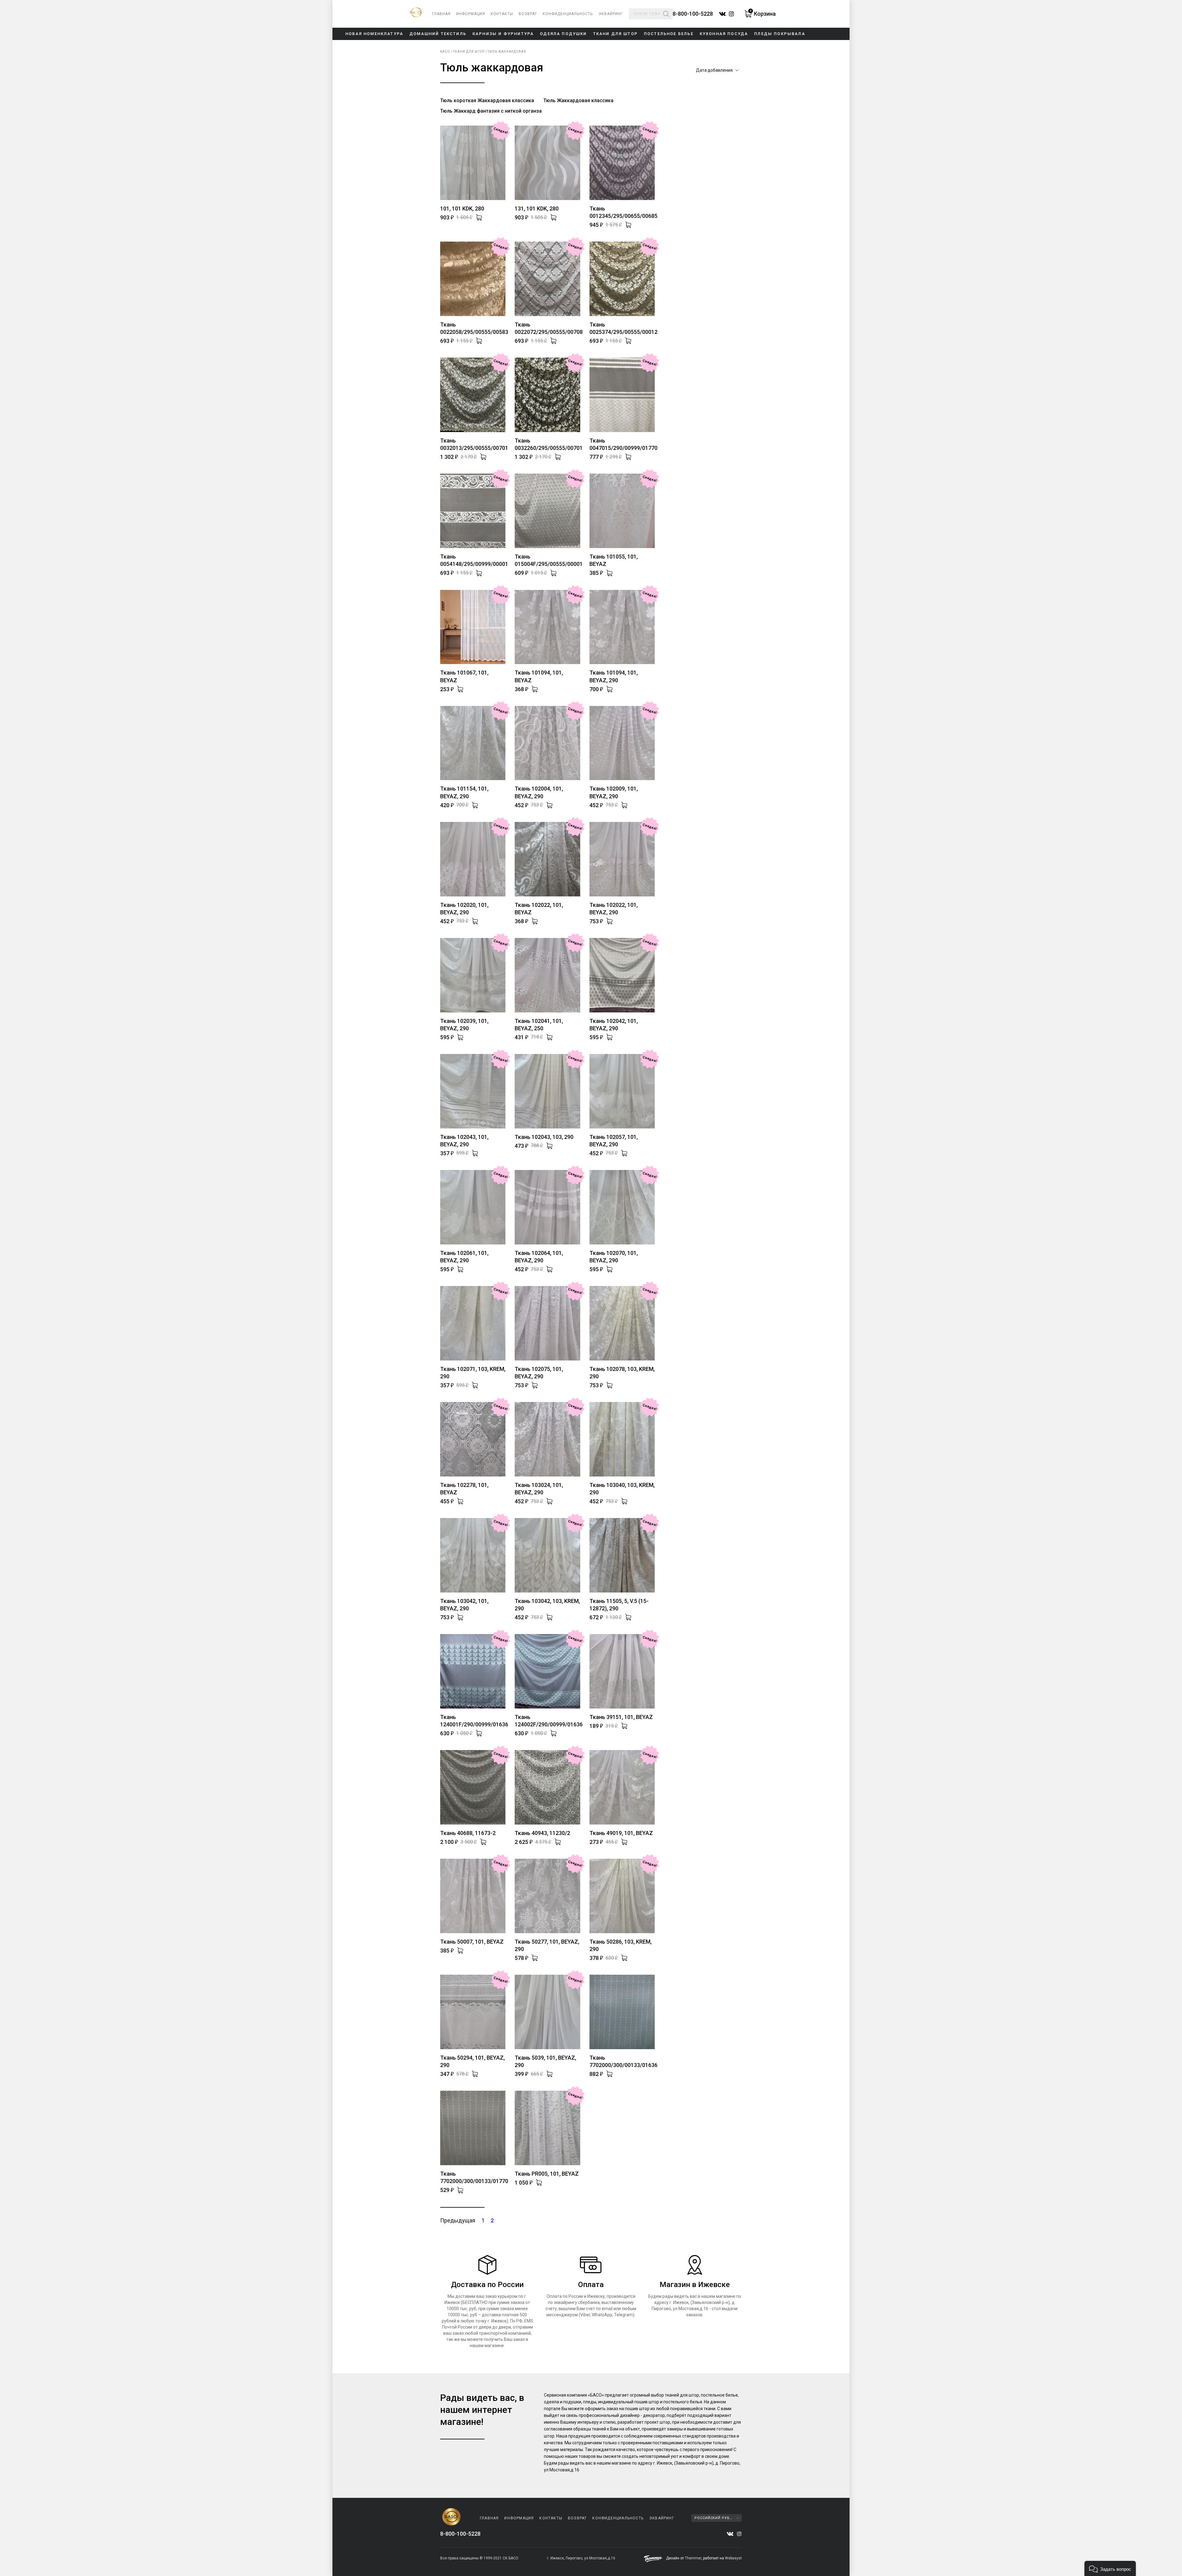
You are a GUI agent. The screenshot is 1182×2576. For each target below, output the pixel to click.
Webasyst (733, 2558)
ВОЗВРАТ (528, 14)
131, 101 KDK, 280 (537, 208)
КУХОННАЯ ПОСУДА (724, 34)
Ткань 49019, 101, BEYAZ (621, 1833)
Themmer (693, 2558)
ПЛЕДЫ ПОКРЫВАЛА (780, 34)
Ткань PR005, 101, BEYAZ (547, 2174)
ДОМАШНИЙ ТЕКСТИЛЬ (438, 34)
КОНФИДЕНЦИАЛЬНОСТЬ (568, 14)
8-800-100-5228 (693, 14)
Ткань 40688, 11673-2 (468, 1833)
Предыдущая (458, 2220)
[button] (1110, 2568)
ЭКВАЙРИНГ (611, 14)
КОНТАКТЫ (502, 14)
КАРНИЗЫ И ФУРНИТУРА (503, 34)
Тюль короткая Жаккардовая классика (487, 100)
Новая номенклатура (374, 34)
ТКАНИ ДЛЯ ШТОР (615, 34)
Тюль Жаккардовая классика (578, 100)
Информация (471, 14)
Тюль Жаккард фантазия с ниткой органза (491, 111)
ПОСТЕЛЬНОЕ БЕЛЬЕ (669, 34)
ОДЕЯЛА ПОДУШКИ (563, 34)
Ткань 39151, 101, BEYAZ (621, 1717)
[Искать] (666, 14)
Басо (445, 52)
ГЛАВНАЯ (441, 14)
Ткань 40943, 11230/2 (542, 1833)
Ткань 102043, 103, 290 (544, 1137)
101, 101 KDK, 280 (462, 208)
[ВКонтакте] (730, 2534)
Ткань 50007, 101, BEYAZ (472, 1942)
